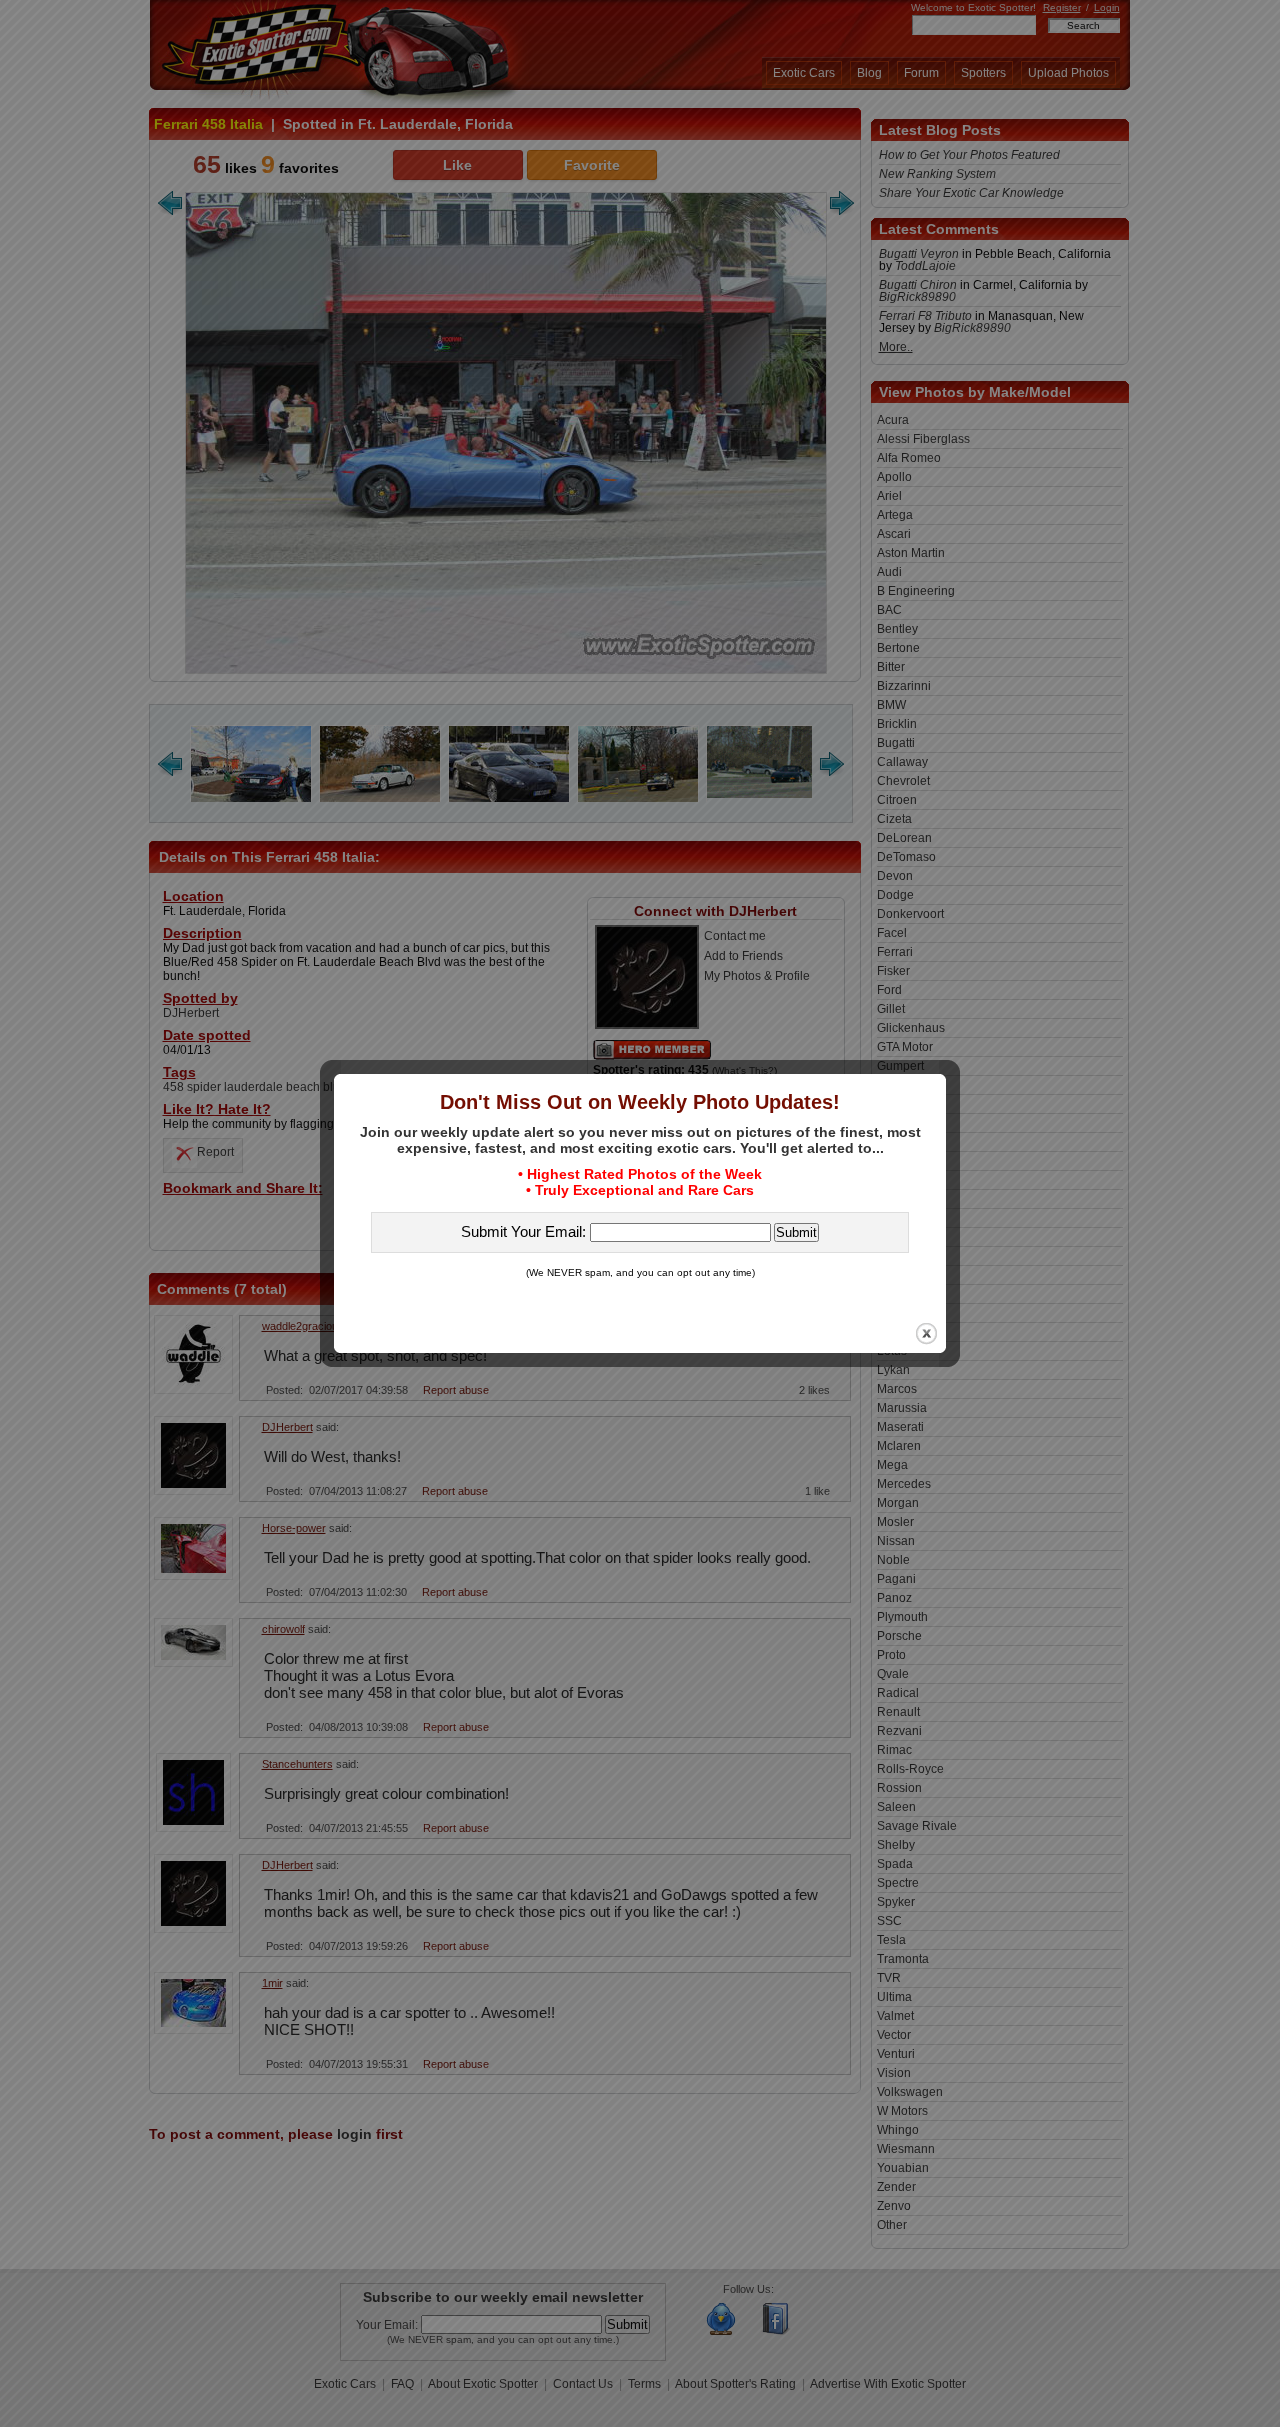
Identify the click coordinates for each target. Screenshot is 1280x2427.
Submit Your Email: (525, 1231)
